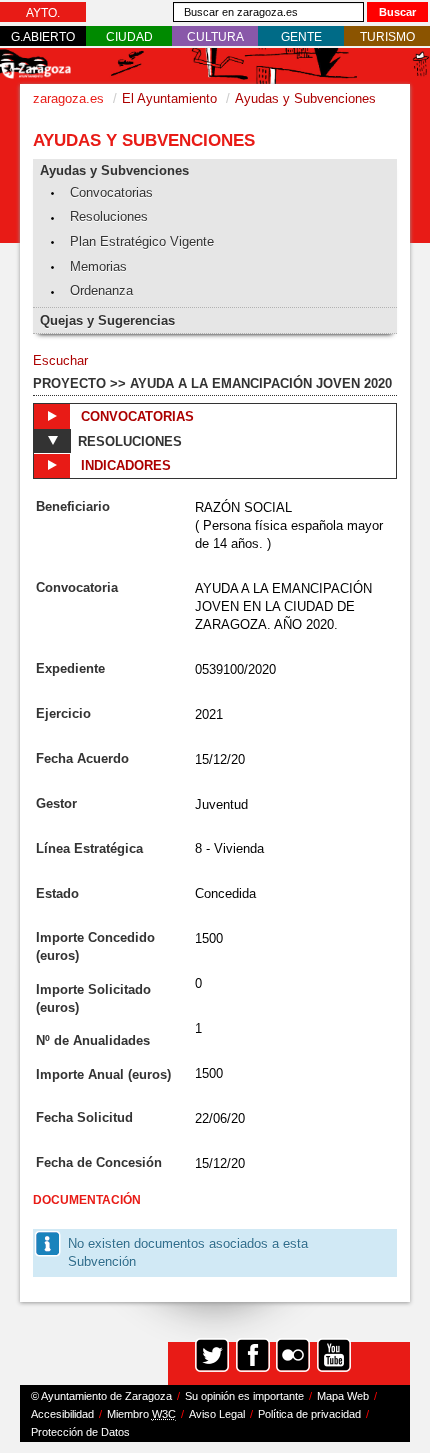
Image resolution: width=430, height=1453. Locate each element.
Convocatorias (111, 192)
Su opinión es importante (244, 1396)
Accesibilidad (62, 1414)
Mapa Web (343, 1396)
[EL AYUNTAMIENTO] (43, 13)
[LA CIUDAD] (129, 37)
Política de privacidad (309, 1414)
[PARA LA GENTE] (301, 37)
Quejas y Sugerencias (107, 320)
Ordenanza (101, 290)
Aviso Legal (217, 1414)
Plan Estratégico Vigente (142, 241)
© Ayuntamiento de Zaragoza (101, 1396)
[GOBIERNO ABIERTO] (43, 37)
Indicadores (124, 465)
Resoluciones (109, 216)
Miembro (141, 1414)
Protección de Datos (80, 1432)
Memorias (98, 266)
